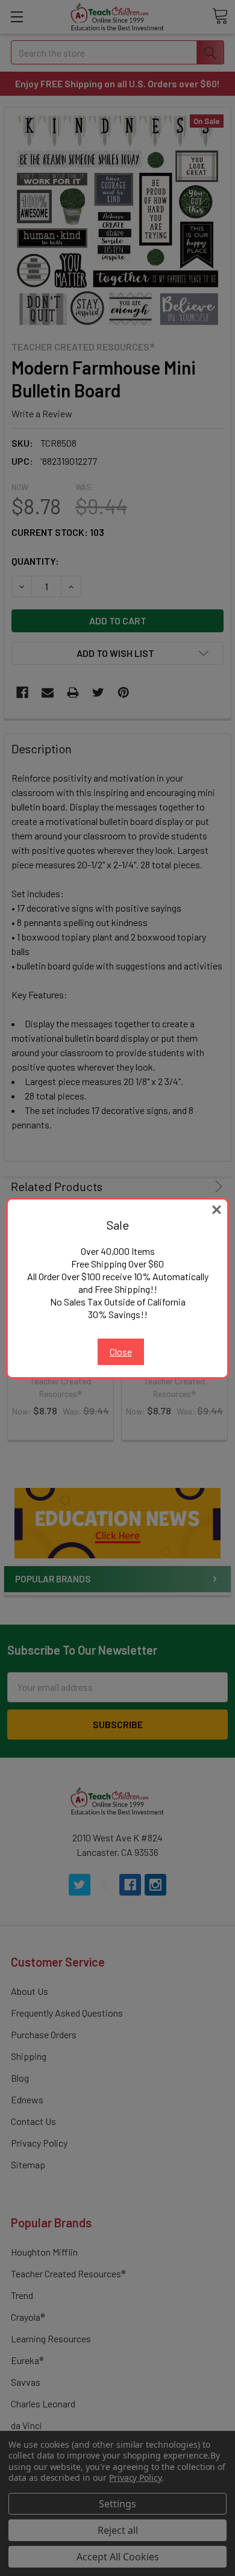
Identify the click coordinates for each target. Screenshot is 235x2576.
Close (121, 1352)
